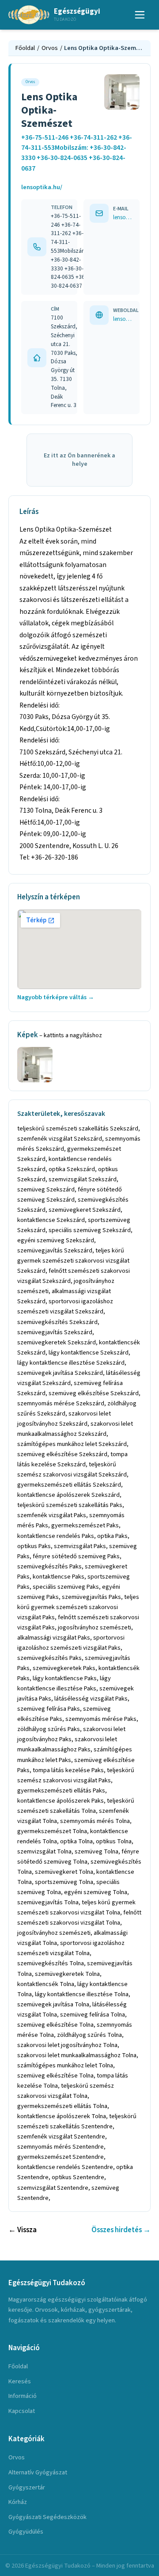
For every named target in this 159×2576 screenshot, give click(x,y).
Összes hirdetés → (121, 2230)
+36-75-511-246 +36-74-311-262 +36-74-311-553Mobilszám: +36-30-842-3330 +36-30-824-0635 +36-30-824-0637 (77, 153)
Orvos (50, 48)
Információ (23, 2396)
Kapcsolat (22, 2411)
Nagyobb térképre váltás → (56, 997)
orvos (17, 2457)
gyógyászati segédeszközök (47, 2517)
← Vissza (23, 2230)
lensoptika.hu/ (42, 187)
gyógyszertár (27, 2487)
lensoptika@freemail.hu (123, 217)
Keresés (20, 2381)
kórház (18, 2502)
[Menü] (140, 15)
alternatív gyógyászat (38, 2472)
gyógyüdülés (26, 2532)
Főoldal (25, 48)
